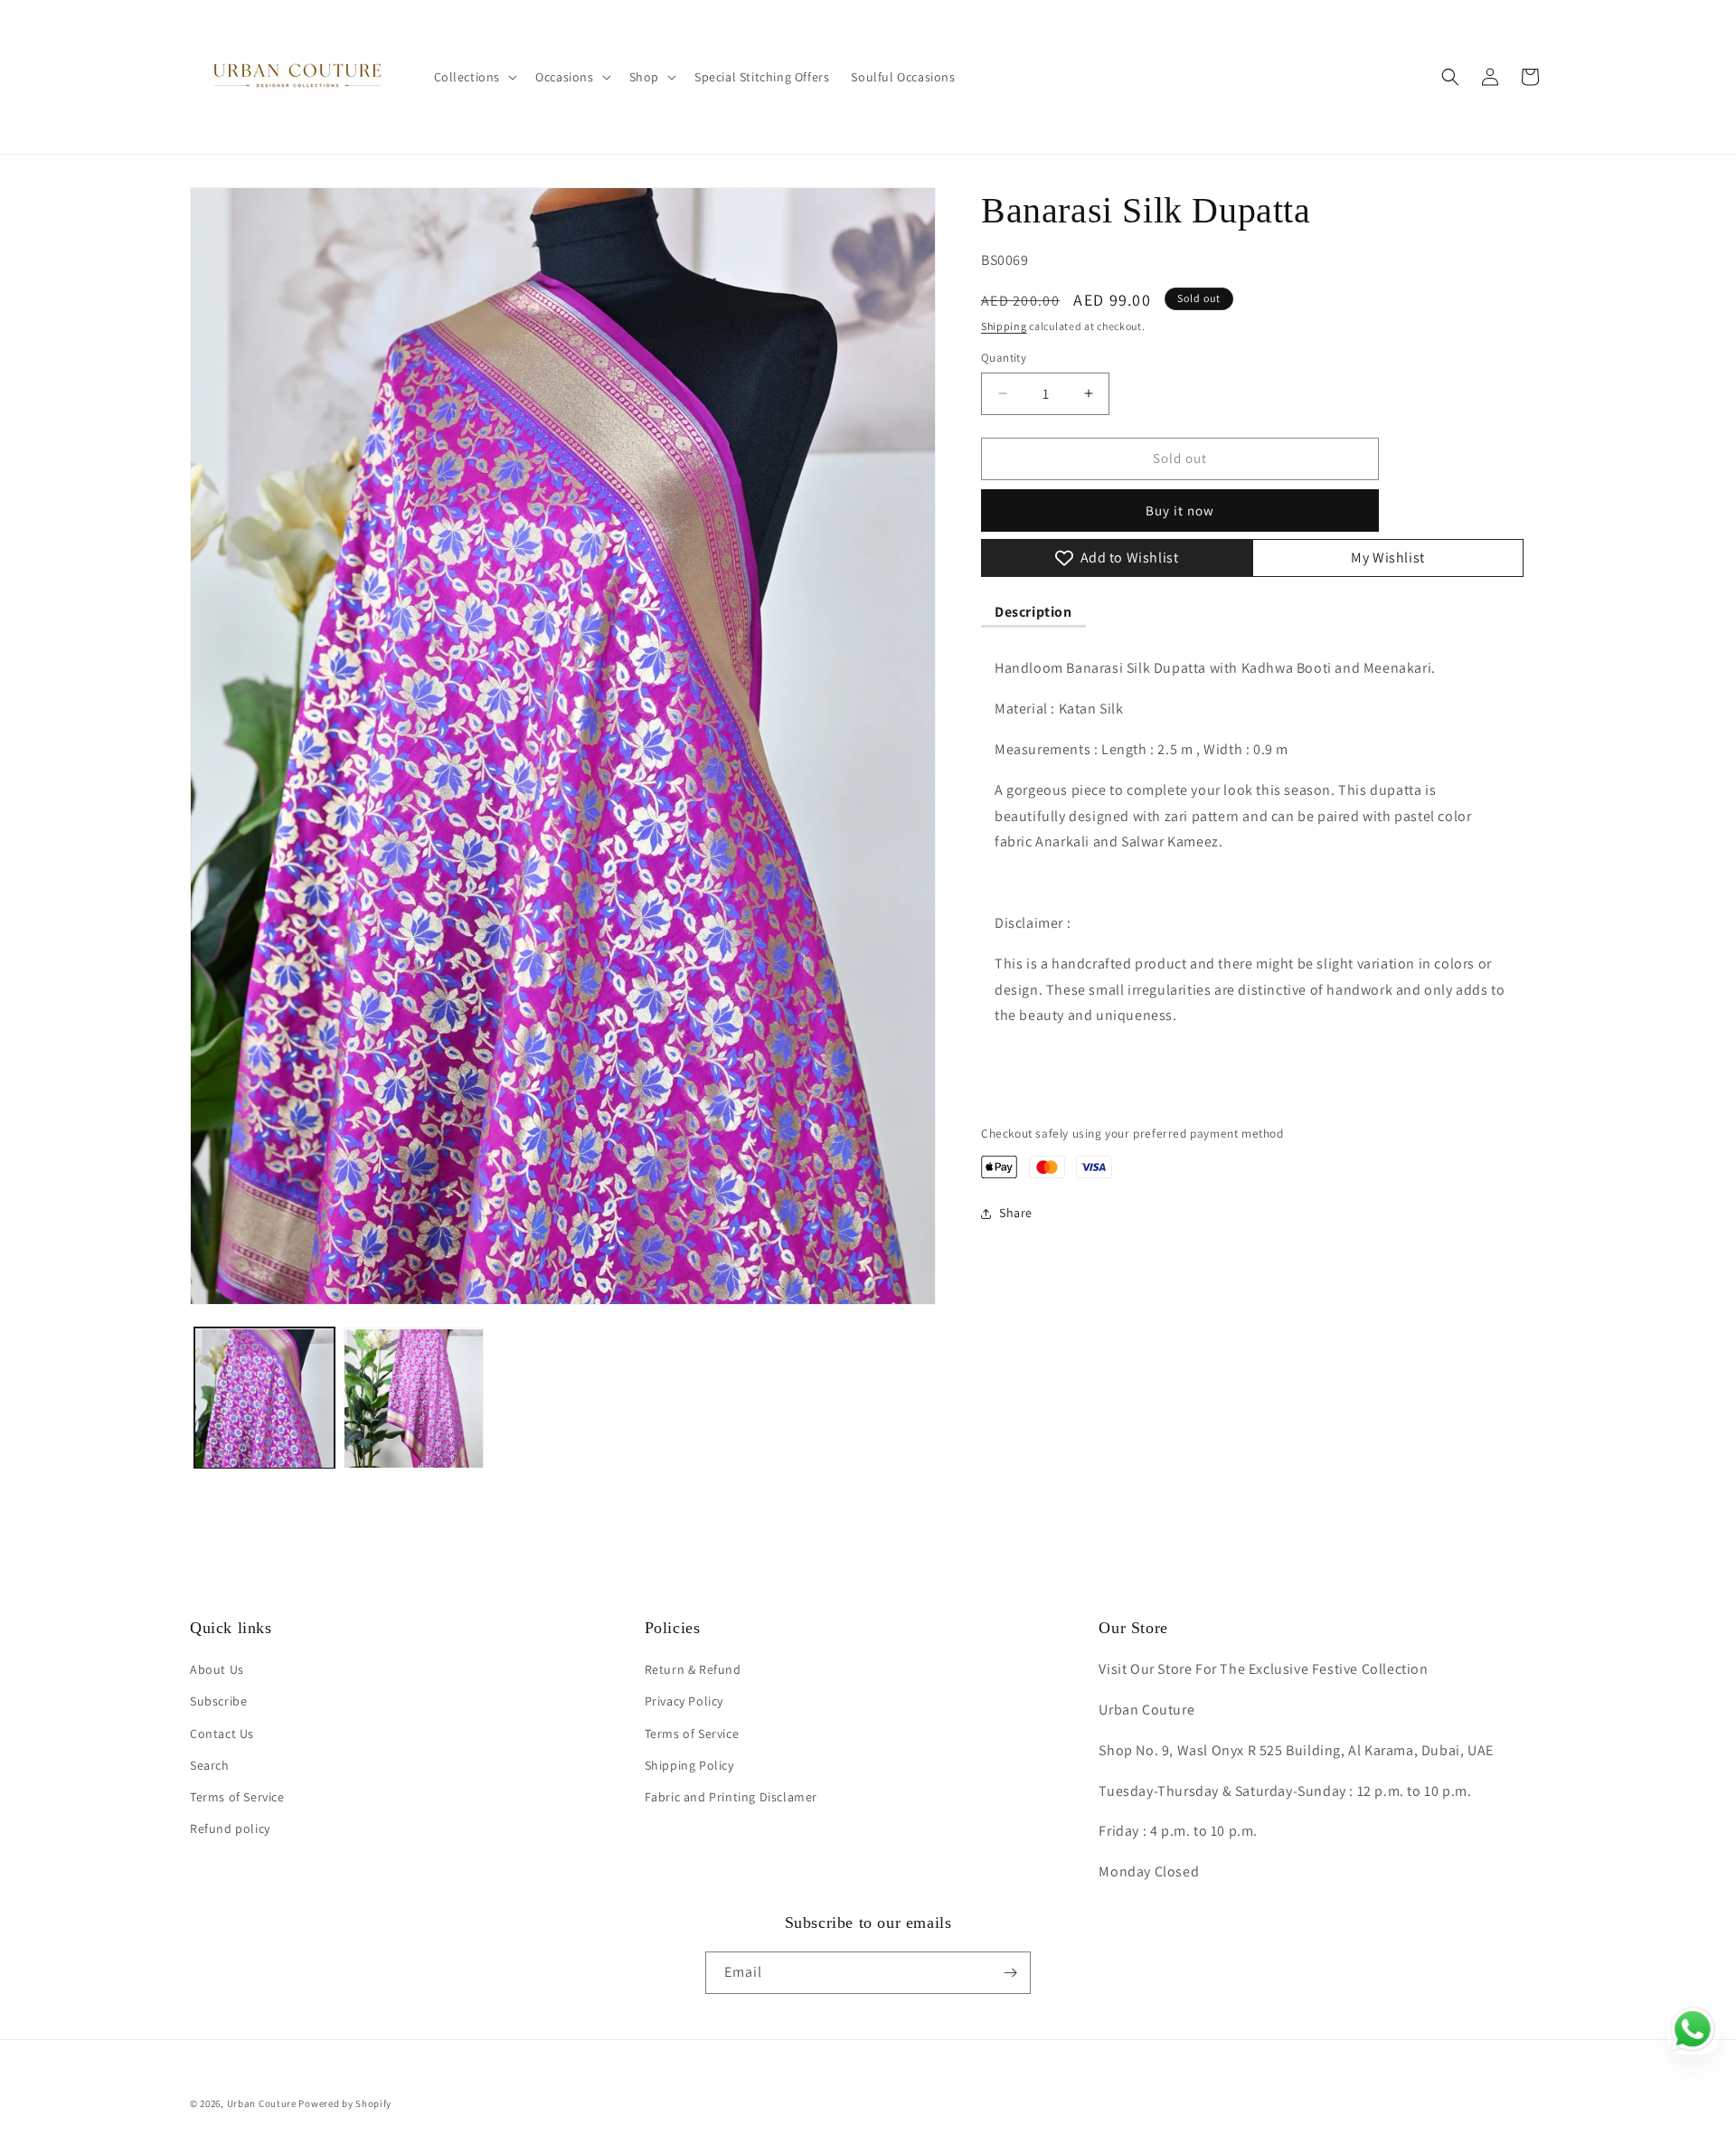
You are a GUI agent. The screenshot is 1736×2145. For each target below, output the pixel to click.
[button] (474, 77)
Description (1033, 612)
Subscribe (218, 1701)
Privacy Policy (684, 1701)
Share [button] (1016, 1213)
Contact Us (222, 1733)
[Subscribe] (1010, 1973)
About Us (217, 1669)
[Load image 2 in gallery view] (414, 1399)
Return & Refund (693, 1669)
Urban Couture (262, 2103)
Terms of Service (237, 1797)
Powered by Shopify (345, 2103)
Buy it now (1180, 510)
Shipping (1004, 326)
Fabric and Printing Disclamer (731, 1797)
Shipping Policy (689, 1764)
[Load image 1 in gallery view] (264, 1399)
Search (210, 1764)
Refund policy (230, 1828)
